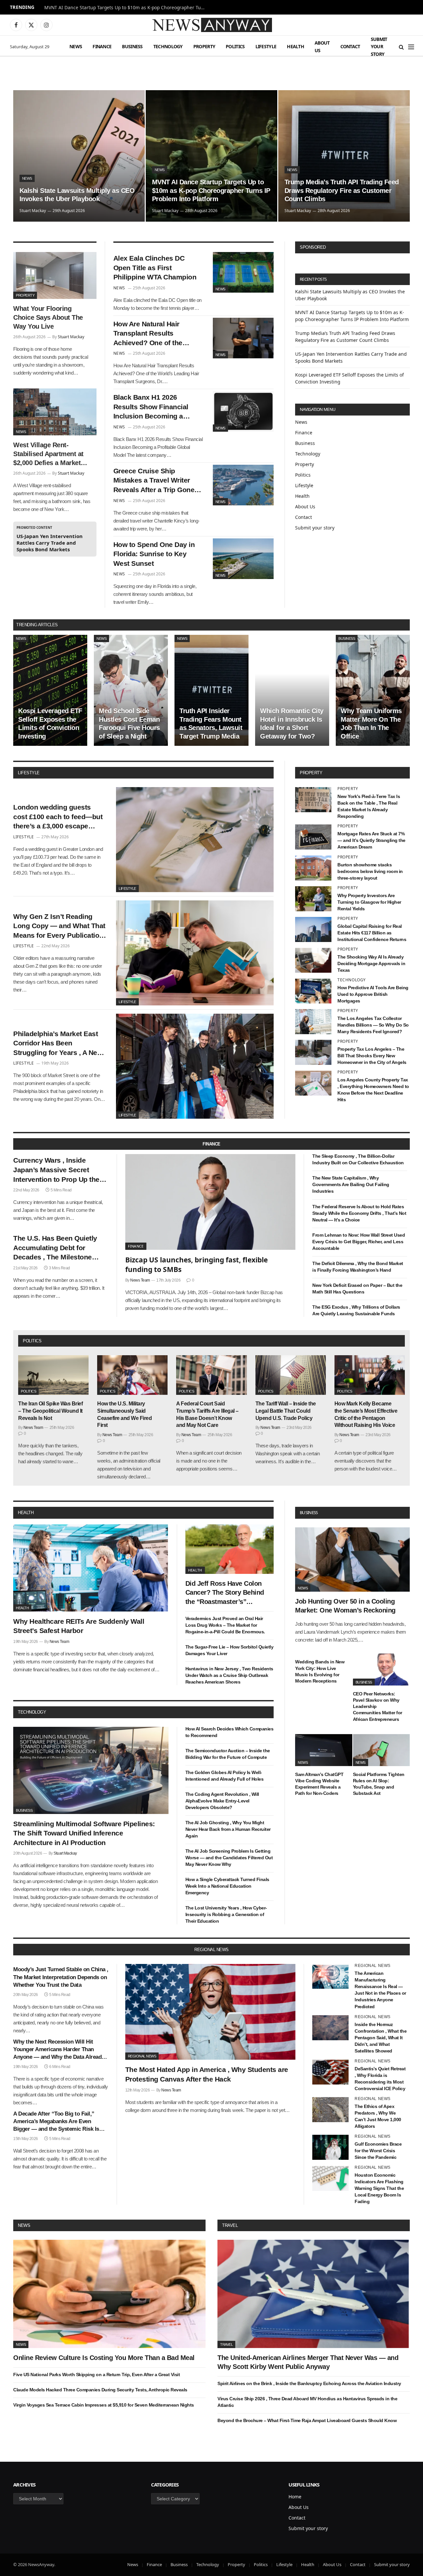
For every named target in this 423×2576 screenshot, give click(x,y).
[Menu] (411, 47)
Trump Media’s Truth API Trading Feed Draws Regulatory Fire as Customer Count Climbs (342, 190)
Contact (350, 46)
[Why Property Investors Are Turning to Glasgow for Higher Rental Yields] (313, 899)
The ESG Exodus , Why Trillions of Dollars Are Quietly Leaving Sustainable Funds (356, 1310)
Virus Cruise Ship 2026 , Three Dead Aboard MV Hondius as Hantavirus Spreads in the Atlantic (307, 2402)
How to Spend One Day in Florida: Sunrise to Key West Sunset (154, 554)
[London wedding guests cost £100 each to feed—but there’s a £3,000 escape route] (195, 840)
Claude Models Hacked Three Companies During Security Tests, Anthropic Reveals (100, 2390)
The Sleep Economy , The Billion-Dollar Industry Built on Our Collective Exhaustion (358, 1159)
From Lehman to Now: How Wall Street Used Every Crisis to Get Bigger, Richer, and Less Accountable (359, 1242)
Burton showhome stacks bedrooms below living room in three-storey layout (370, 871)
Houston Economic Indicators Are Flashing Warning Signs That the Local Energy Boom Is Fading (379, 2188)
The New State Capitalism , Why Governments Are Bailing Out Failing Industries (351, 1184)
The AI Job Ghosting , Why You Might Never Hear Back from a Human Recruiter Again (228, 1829)
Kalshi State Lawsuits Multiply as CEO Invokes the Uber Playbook (77, 195)
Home (295, 2497)
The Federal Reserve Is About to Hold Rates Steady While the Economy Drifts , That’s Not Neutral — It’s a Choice (359, 1213)
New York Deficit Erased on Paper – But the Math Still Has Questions (357, 1288)
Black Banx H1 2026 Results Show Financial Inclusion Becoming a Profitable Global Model (151, 407)
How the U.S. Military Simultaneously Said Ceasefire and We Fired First (124, 1414)
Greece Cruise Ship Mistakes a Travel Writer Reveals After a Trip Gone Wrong (154, 481)
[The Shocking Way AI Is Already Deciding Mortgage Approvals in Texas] (313, 960)
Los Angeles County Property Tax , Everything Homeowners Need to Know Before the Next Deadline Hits (373, 1090)
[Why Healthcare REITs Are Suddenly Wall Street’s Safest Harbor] (91, 1568)
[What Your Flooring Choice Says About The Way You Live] (55, 275)
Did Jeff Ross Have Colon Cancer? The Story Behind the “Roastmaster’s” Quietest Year (225, 1593)
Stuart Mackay (33, 211)
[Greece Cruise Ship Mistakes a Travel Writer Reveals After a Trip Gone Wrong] (243, 485)
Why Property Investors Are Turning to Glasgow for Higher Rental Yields (369, 902)
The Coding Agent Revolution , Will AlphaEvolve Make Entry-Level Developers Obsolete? (222, 1801)
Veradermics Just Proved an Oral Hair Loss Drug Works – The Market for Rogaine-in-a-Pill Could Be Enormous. (225, 1625)
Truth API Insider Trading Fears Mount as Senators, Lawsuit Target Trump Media (211, 724)
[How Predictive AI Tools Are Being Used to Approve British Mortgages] (313, 991)
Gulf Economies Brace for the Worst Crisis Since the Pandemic (378, 2151)
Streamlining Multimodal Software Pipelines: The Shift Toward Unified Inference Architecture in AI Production (84, 1833)
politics (32, 1341)
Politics (235, 46)
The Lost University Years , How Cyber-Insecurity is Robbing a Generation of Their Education (226, 1914)
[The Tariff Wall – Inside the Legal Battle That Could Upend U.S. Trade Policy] (291, 1375)
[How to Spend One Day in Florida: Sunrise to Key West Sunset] (243, 559)
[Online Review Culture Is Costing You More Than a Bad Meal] (109, 2294)
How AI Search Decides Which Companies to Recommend (230, 1732)
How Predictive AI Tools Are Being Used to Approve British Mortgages (373, 994)
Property (204, 46)
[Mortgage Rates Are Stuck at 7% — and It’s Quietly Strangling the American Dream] (313, 837)
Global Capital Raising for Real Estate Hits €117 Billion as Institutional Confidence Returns (372, 933)
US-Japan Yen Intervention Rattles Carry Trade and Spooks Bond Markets (50, 543)
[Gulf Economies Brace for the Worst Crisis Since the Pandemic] (330, 2147)
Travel (230, 2225)
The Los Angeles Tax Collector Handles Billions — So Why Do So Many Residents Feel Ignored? (373, 1025)
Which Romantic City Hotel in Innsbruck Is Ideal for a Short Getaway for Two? (292, 724)
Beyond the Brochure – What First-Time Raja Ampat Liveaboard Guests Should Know (307, 2420)
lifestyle (29, 773)
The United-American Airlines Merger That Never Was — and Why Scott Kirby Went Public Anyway (308, 2362)
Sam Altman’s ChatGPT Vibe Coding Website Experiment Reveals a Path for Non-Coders (319, 1784)
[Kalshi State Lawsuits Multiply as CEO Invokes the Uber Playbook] (79, 156)
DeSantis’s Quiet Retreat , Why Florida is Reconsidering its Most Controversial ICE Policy (380, 2079)
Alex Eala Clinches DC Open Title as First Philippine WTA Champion (155, 268)
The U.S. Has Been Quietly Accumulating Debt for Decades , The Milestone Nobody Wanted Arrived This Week (59, 1248)
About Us (322, 46)
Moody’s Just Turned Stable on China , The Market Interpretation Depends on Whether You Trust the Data (61, 1977)
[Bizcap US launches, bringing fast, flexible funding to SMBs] (211, 1202)
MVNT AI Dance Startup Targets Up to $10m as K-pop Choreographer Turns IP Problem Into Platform (127, 8)
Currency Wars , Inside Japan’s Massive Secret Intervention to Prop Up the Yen (56, 1170)
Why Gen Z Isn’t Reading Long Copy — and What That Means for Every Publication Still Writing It (59, 926)
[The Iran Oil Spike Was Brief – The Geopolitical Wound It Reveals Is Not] (53, 1375)
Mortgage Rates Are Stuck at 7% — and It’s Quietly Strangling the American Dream (371, 840)
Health (295, 46)
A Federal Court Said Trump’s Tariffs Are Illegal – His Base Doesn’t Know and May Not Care (207, 1414)
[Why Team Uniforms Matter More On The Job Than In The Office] (373, 690)
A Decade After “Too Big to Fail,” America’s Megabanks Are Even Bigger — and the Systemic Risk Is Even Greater (56, 2122)
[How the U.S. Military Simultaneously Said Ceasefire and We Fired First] (132, 1375)
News (76, 46)
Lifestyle (266, 46)
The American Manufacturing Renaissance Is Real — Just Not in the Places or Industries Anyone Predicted (380, 1990)
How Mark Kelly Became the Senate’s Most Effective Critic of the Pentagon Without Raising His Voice (366, 1414)
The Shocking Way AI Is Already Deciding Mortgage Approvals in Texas (371, 963)
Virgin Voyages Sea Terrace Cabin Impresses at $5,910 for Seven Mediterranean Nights (104, 2405)
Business (132, 46)
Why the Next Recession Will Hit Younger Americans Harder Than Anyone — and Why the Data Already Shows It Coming (59, 2050)
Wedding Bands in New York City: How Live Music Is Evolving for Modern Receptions (320, 1671)
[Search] (401, 47)
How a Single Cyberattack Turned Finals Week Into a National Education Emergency (227, 1886)
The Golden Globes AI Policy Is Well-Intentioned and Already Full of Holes (225, 1776)
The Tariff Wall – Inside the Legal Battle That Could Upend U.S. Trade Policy (286, 1411)
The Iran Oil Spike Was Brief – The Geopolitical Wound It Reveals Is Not (50, 1411)
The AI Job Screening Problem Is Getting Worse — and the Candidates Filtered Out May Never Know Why (229, 1858)
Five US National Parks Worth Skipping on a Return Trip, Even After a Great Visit (96, 2375)
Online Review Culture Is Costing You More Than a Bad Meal (104, 2358)
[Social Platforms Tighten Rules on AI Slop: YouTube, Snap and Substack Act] (382, 1750)
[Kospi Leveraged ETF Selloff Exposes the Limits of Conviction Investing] (50, 690)
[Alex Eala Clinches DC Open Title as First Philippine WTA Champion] (243, 272)
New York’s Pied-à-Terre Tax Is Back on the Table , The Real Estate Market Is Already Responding (369, 806)
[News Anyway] (211, 25)
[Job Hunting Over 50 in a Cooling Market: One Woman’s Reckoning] (352, 1560)
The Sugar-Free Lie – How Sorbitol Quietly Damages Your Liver (230, 1650)
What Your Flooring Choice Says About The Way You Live (48, 317)
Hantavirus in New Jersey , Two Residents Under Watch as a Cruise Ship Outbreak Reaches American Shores (229, 1675)
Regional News (142, 2056)
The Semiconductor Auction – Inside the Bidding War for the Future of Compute (228, 1754)
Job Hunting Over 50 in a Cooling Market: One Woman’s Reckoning (345, 1606)
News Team (140, 1280)
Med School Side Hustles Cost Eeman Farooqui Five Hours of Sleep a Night (129, 724)
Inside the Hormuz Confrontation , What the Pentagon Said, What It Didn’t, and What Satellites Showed (381, 2038)
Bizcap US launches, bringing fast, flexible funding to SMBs (196, 1265)
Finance (102, 46)
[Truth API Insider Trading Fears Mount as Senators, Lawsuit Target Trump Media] (211, 690)
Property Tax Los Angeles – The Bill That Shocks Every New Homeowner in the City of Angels (372, 1056)
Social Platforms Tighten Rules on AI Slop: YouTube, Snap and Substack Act (379, 1784)
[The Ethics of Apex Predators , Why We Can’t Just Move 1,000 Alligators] (330, 2110)
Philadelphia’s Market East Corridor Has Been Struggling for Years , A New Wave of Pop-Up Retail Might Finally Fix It (59, 1044)
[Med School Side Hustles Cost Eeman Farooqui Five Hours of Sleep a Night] (131, 690)
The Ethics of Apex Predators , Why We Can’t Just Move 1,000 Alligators (378, 2116)
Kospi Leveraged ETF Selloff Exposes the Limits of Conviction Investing (50, 724)
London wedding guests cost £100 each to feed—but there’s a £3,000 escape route (58, 817)
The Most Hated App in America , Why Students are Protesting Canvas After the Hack (207, 2074)
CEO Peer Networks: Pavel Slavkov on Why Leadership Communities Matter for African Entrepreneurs (378, 1706)
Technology (168, 46)
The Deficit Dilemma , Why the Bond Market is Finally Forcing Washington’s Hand (358, 1267)
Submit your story (379, 47)
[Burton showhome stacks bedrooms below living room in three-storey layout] (313, 868)
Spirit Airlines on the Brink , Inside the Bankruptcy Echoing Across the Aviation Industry (309, 2383)
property (311, 773)
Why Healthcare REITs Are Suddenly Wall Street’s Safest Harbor (79, 1626)
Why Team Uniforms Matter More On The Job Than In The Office (371, 724)
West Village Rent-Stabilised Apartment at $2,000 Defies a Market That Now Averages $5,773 (48, 454)
